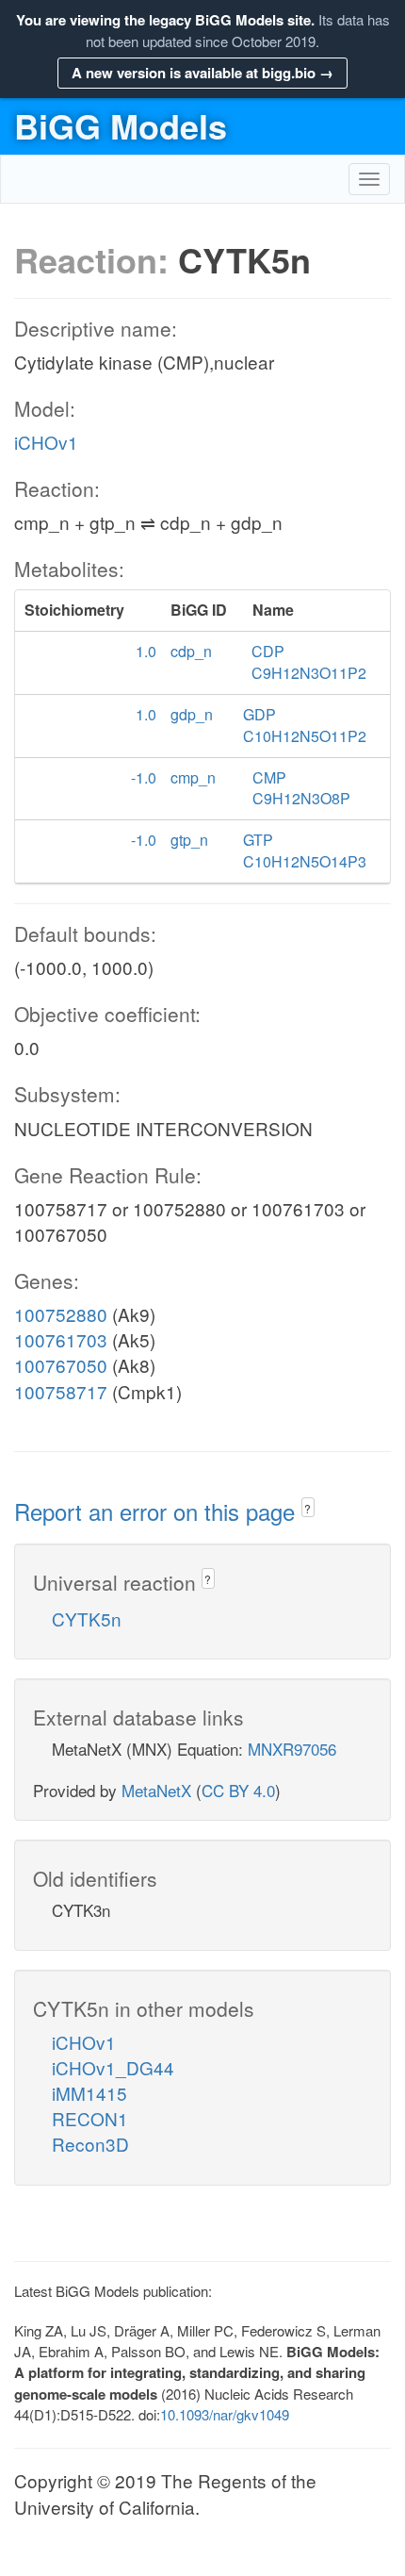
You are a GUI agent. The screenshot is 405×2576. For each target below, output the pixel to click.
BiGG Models (121, 125)
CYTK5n (87, 1618)
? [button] (308, 1508)
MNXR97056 (292, 1749)
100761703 (61, 1339)
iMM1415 (89, 2093)
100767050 (61, 1365)
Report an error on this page (158, 1511)
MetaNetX (156, 1790)
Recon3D (90, 2144)
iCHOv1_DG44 (113, 2067)
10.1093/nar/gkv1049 (225, 2414)
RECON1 (90, 2118)
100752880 (61, 1314)
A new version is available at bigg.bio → (202, 73)
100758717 (61, 1391)
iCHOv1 (46, 442)
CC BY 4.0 (238, 1790)
